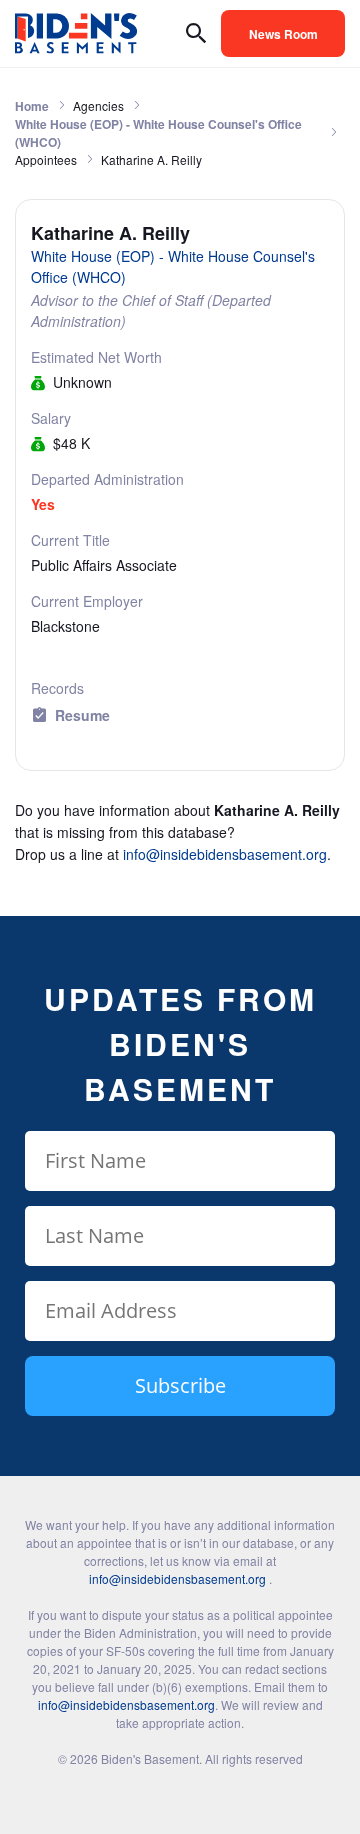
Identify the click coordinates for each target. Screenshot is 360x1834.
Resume (82, 715)
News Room (283, 34)
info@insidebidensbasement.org (225, 854)
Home (32, 106)
